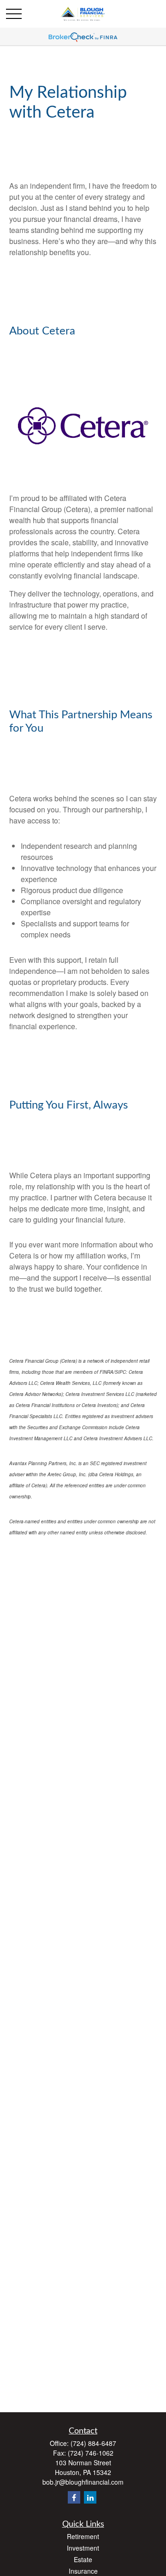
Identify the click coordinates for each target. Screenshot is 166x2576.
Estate (83, 2559)
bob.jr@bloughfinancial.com (83, 2482)
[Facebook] (74, 2497)
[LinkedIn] (90, 2497)
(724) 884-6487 (93, 2443)
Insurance (83, 2571)
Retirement (83, 2536)
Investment (83, 2548)
